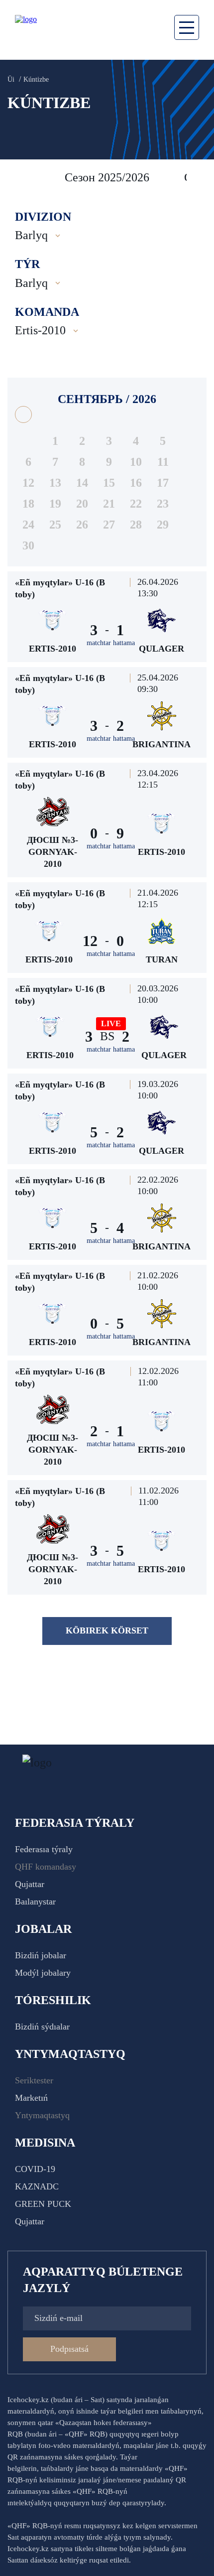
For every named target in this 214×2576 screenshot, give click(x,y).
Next (197, 177)
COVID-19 (35, 2169)
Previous (20, 177)
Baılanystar (35, 1901)
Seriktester (34, 2080)
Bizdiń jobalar (41, 1955)
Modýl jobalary (43, 1973)
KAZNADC (37, 2186)
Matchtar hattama (111, 643)
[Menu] (187, 27)
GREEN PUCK (43, 2204)
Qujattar (30, 1884)
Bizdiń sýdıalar (42, 2027)
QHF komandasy (46, 1867)
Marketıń (31, 2098)
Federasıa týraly (44, 1849)
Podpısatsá (69, 2349)
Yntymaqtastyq (42, 2115)
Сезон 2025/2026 (107, 177)
